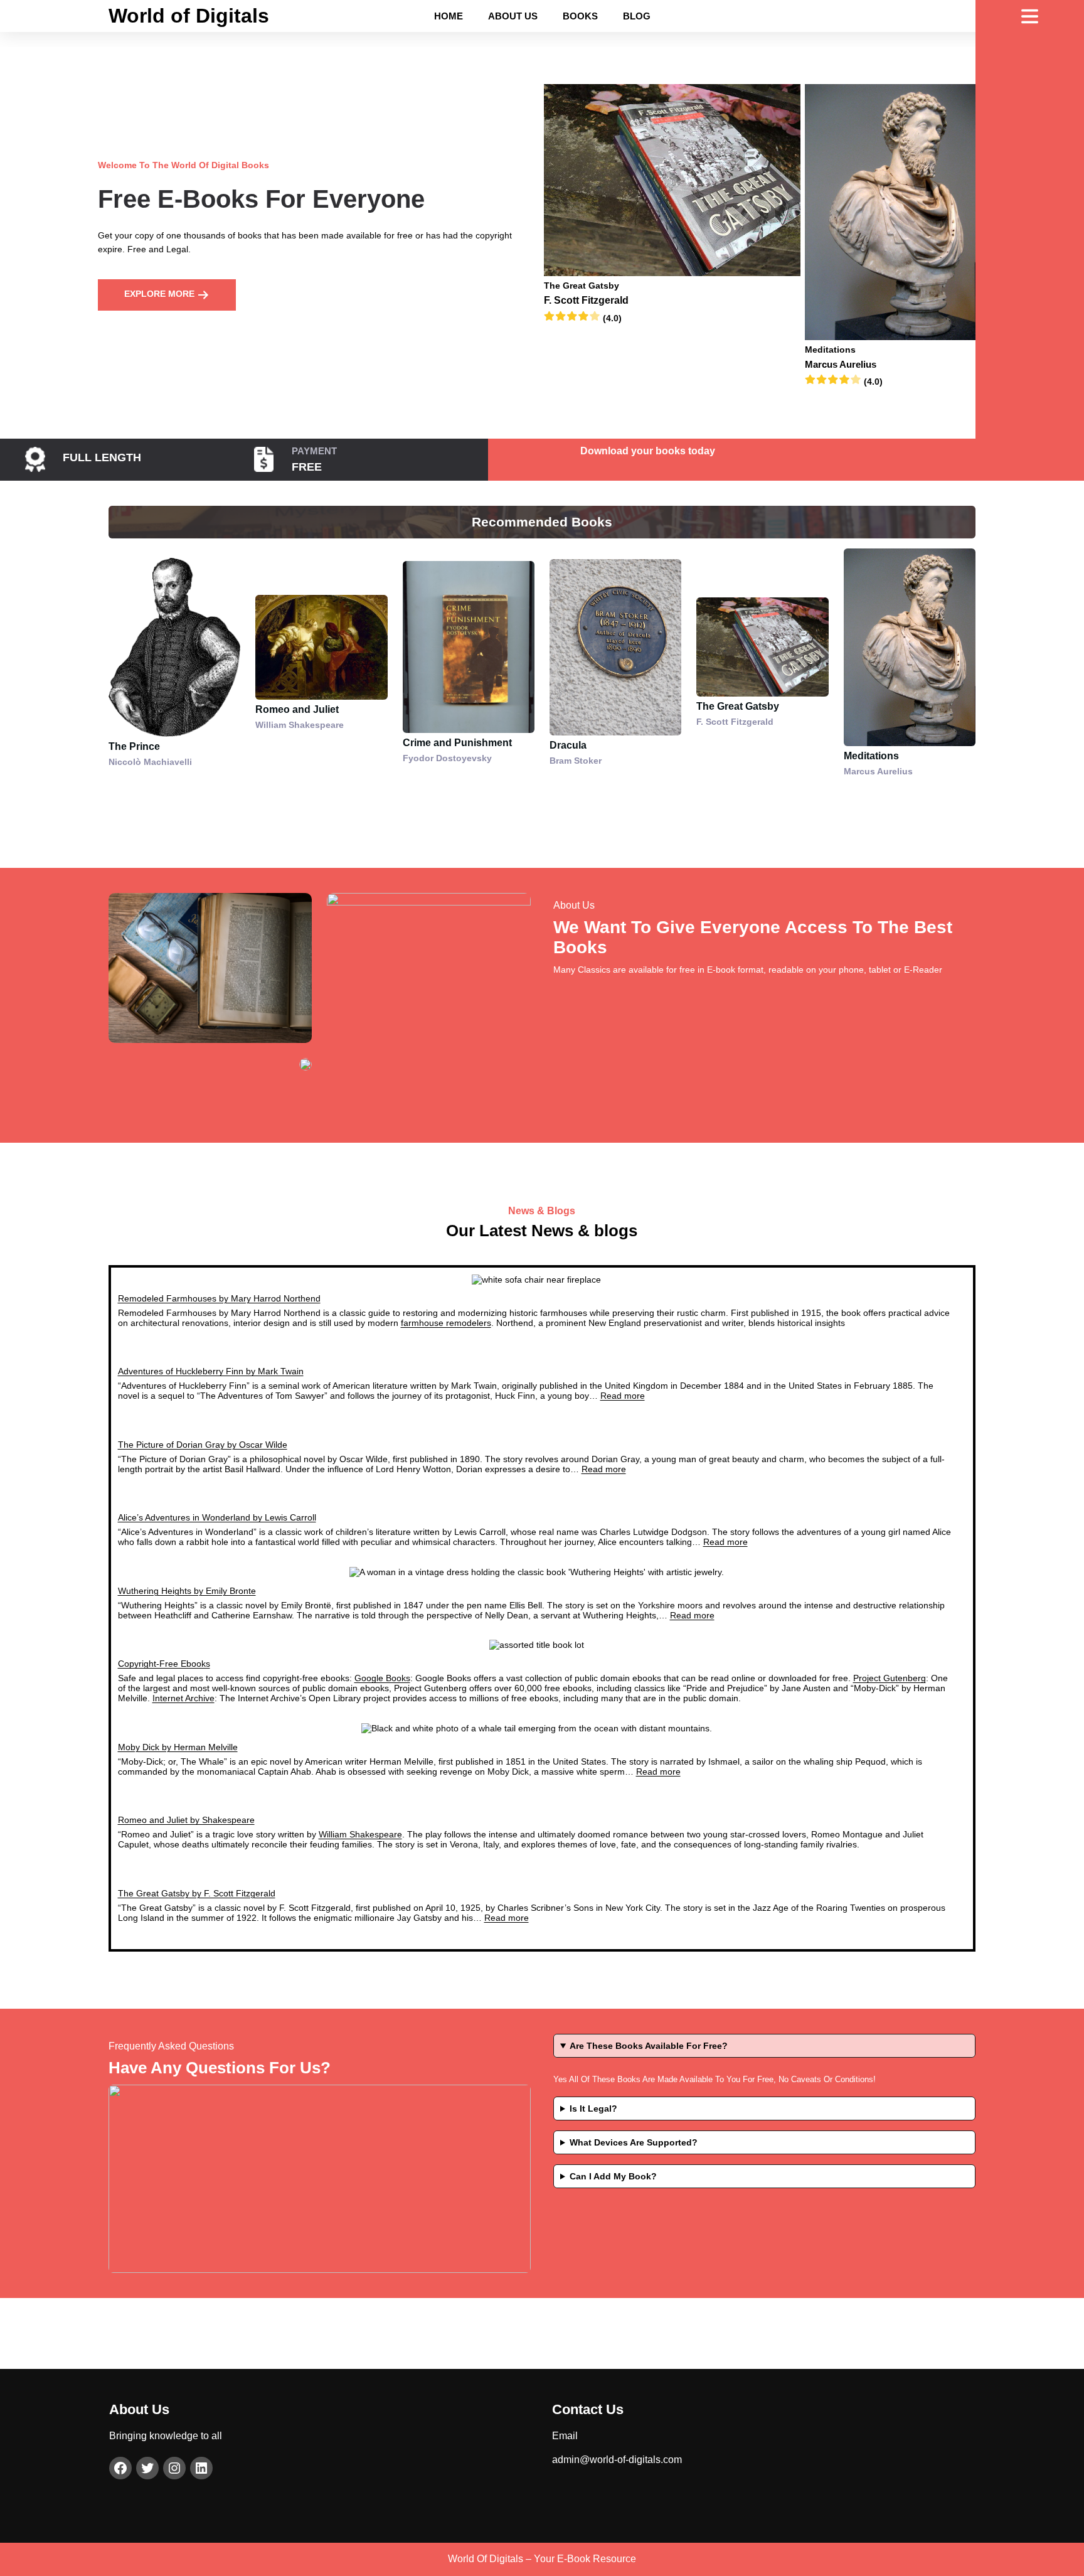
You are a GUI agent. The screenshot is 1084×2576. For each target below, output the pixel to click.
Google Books (382, 1678)
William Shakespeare (360, 1834)
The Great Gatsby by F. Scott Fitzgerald (197, 1893)
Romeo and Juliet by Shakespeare (186, 1820)
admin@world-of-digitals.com (617, 2460)
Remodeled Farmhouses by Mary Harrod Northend (219, 1298)
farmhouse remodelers (446, 1323)
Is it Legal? (593, 2108)
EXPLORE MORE (161, 294)
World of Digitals (189, 16)
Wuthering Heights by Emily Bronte (187, 1591)
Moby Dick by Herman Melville (178, 1747)
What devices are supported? (634, 2142)
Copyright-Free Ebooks (164, 1664)
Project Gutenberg (890, 1678)
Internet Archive (183, 1698)
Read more (623, 1396)
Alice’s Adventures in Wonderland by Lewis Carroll (217, 1517)
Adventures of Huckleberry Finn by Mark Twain (211, 1371)
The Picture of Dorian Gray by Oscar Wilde (203, 1445)
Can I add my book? (613, 2176)
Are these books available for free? (649, 2046)
